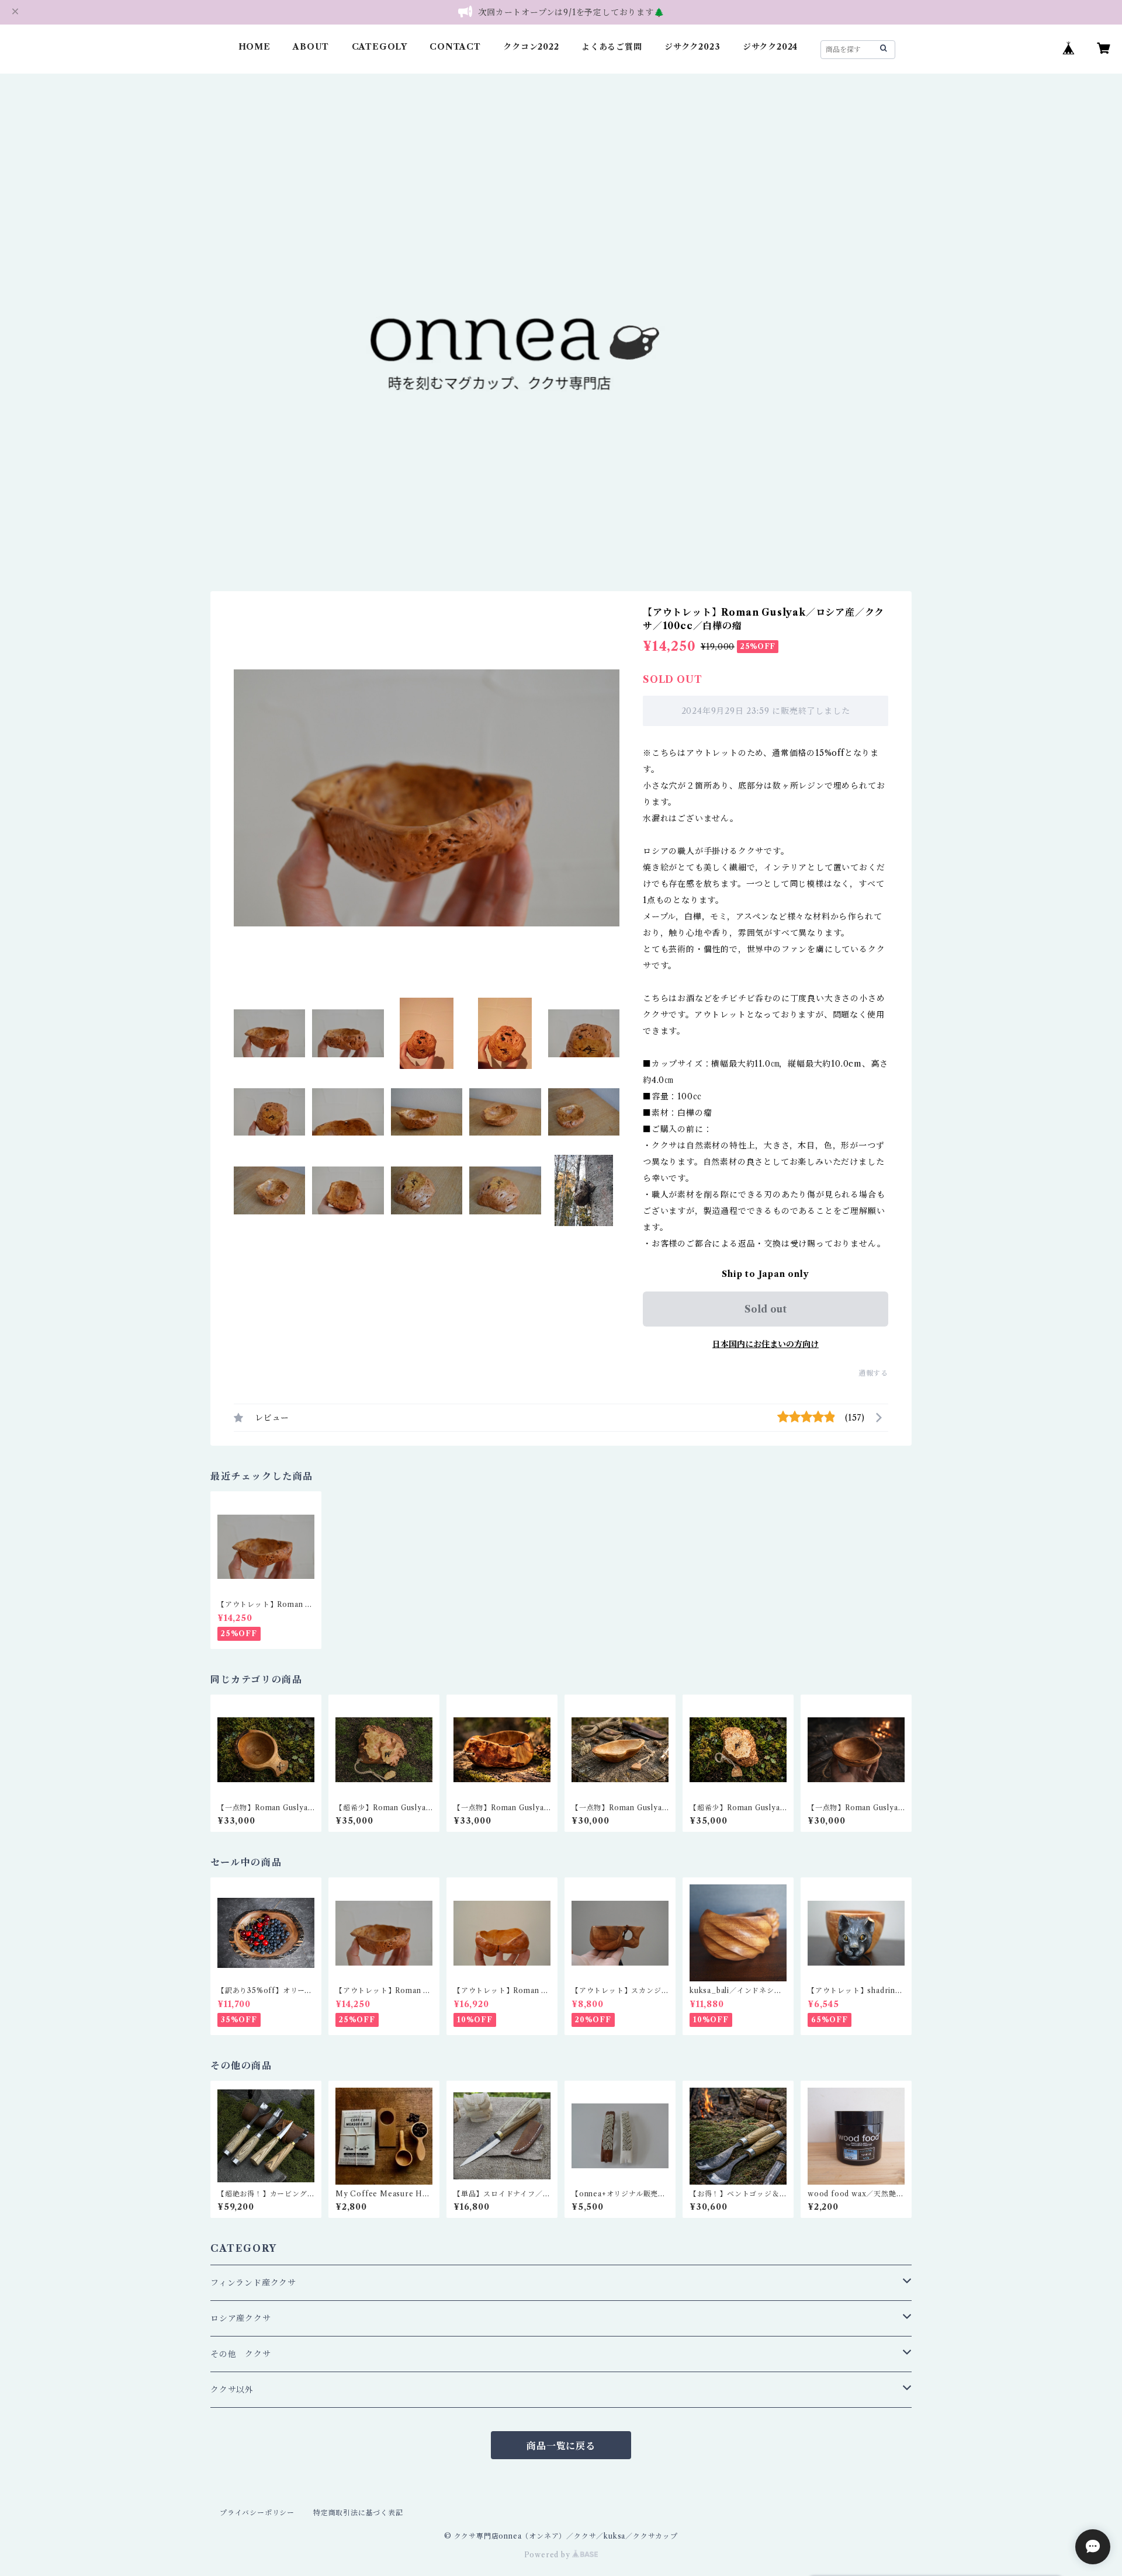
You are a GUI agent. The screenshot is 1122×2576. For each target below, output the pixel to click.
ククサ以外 (232, 2390)
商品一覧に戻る (561, 2446)
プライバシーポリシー (257, 2513)
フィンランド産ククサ (253, 2283)
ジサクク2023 (692, 47)
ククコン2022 (531, 47)
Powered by (548, 2555)
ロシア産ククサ (241, 2318)
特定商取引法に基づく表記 (358, 2513)
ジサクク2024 (770, 47)
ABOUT (311, 47)
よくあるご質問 (612, 47)
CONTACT (455, 47)
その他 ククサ (241, 2354)
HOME (254, 47)
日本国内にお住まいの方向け (766, 1344)
